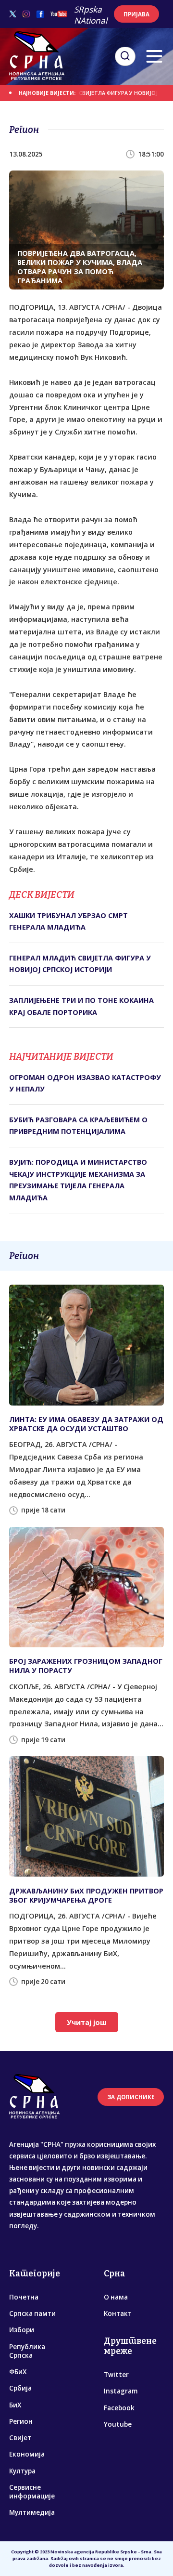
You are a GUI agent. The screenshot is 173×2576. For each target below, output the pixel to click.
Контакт (118, 2313)
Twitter (116, 2375)
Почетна (24, 2297)
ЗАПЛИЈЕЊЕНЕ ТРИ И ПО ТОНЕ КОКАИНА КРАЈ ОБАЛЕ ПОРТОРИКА (81, 1006)
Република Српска (27, 2351)
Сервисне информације (32, 2492)
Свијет (20, 2438)
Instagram (121, 2391)
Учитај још (87, 2022)
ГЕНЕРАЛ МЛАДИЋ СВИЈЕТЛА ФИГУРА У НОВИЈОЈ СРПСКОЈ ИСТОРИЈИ (80, 964)
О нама (116, 2297)
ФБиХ (18, 2372)
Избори (22, 2330)
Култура (22, 2471)
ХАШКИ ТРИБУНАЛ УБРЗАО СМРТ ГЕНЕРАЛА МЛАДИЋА (68, 921)
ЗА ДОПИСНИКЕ (131, 2097)
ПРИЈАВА (136, 14)
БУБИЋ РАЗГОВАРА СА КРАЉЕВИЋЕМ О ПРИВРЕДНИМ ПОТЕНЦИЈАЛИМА (78, 1125)
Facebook (119, 2408)
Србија (20, 2388)
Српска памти (32, 2313)
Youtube (118, 2424)
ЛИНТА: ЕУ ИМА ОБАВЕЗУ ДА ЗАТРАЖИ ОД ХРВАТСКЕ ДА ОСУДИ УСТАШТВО (86, 1424)
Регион (21, 2421)
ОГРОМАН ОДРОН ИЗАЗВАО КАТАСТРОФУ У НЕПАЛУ (85, 1083)
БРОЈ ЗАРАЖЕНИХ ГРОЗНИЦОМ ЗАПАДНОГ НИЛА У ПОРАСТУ (86, 1666)
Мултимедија (32, 2512)
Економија (27, 2454)
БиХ (15, 2405)
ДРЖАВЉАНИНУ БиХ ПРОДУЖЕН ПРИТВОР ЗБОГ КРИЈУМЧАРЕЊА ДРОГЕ (86, 1895)
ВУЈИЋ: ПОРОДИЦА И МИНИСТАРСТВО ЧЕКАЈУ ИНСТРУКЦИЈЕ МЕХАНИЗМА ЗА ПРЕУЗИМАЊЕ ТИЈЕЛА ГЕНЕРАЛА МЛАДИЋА (78, 1180)
